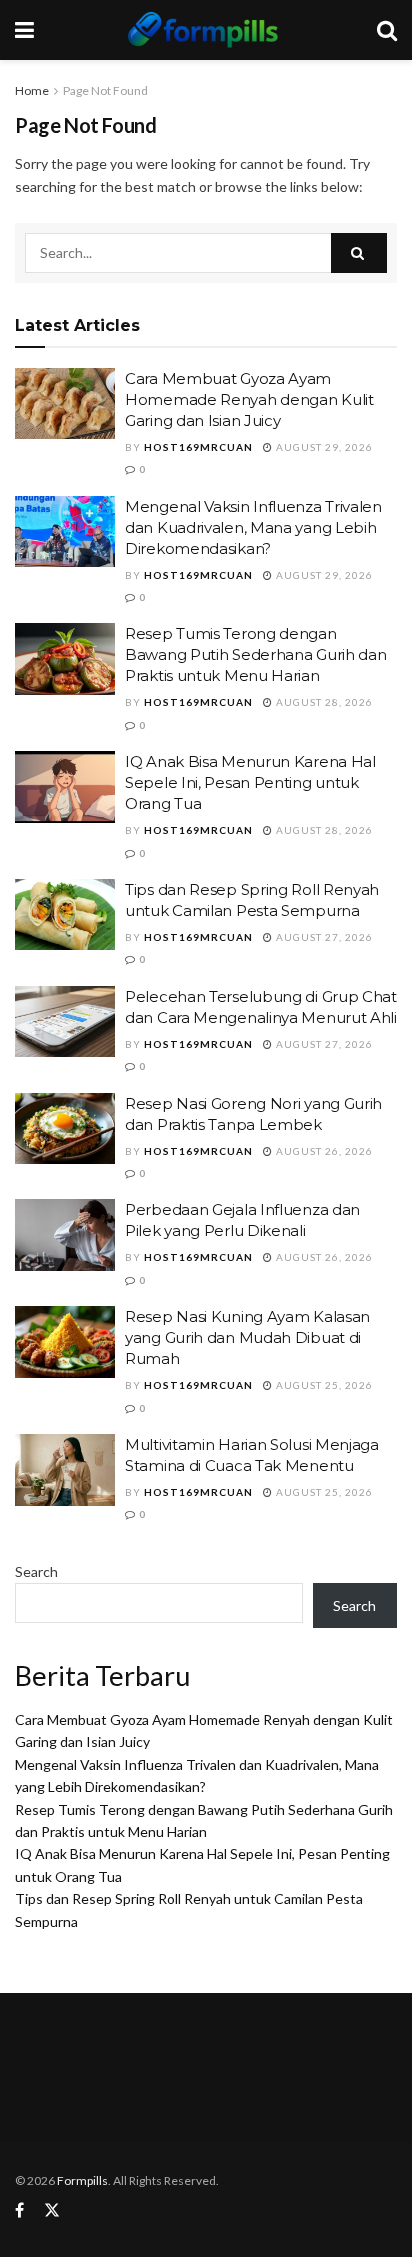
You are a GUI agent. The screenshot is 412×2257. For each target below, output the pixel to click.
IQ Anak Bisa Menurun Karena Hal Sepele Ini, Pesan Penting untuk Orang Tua (250, 782)
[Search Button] (359, 253)
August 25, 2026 (323, 1385)
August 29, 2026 (323, 447)
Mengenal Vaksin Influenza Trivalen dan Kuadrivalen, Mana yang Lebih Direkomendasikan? (253, 527)
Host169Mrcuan (198, 447)
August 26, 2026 (323, 1151)
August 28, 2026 (323, 702)
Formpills (82, 2180)
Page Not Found (105, 90)
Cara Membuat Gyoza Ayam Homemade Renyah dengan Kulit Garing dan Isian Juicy (249, 399)
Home (32, 90)
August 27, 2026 (323, 937)
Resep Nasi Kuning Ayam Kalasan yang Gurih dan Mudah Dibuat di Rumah (247, 1337)
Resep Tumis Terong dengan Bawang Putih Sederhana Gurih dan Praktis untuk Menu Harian (255, 654)
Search (36, 1571)
